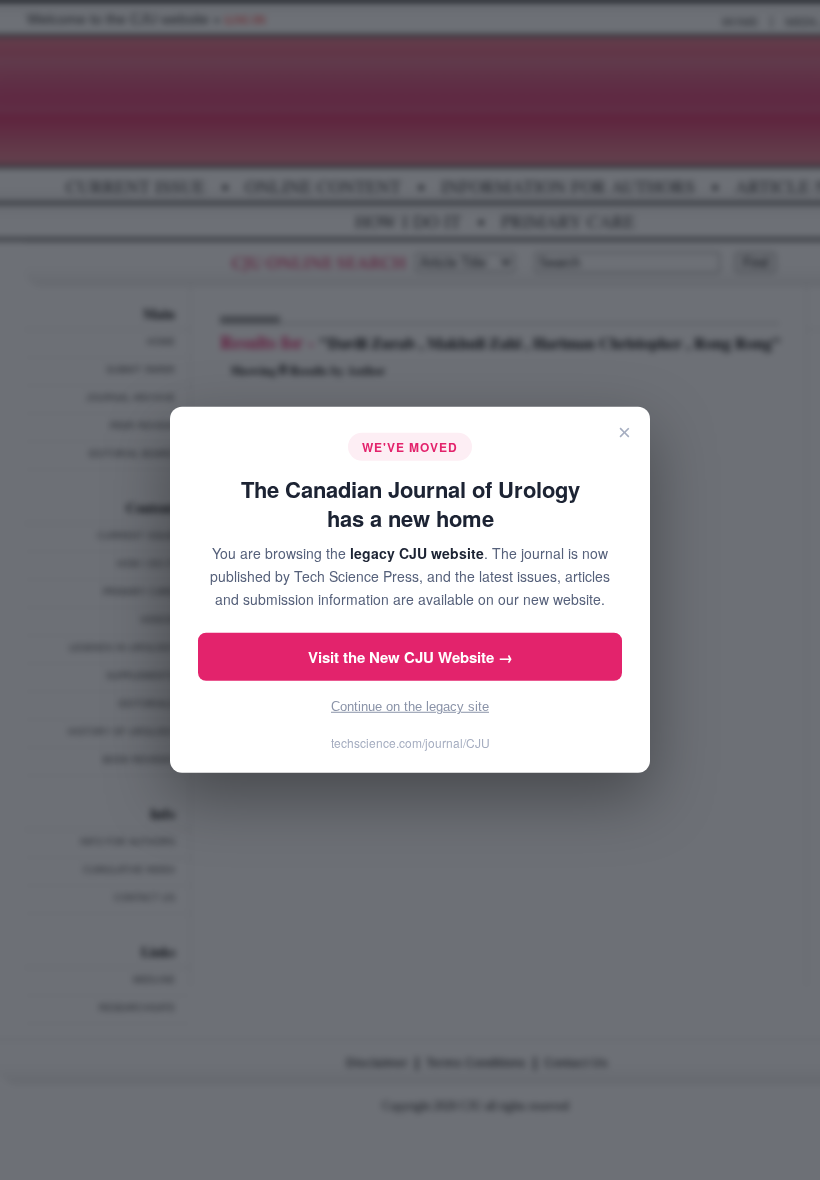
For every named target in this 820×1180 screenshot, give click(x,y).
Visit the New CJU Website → (410, 657)
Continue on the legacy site (410, 706)
